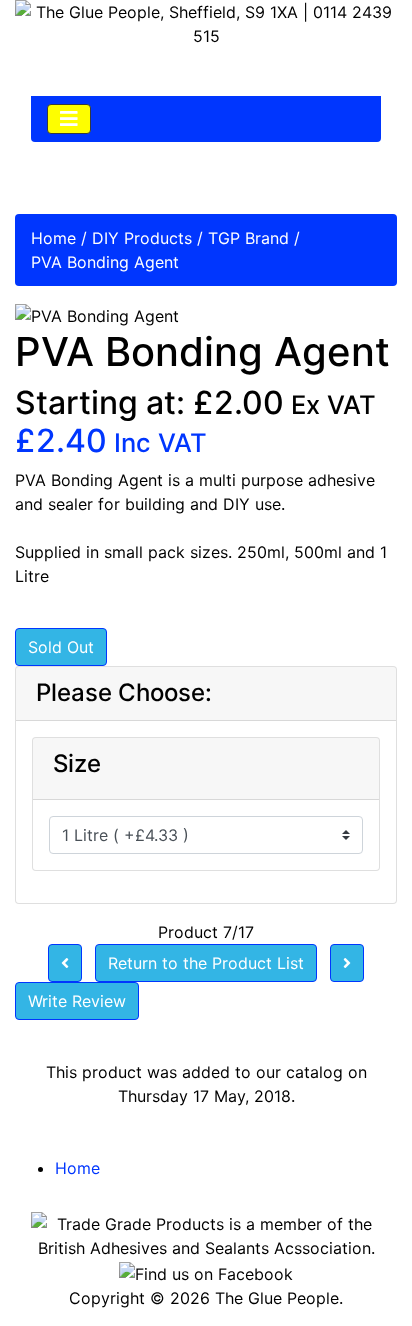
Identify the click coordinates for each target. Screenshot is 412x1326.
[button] (351, 1267)
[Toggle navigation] (69, 119)
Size (77, 764)
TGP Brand (248, 238)
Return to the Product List (206, 963)
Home (53, 238)
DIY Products (142, 238)
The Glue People (277, 1298)
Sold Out (61, 647)
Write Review (77, 1001)
